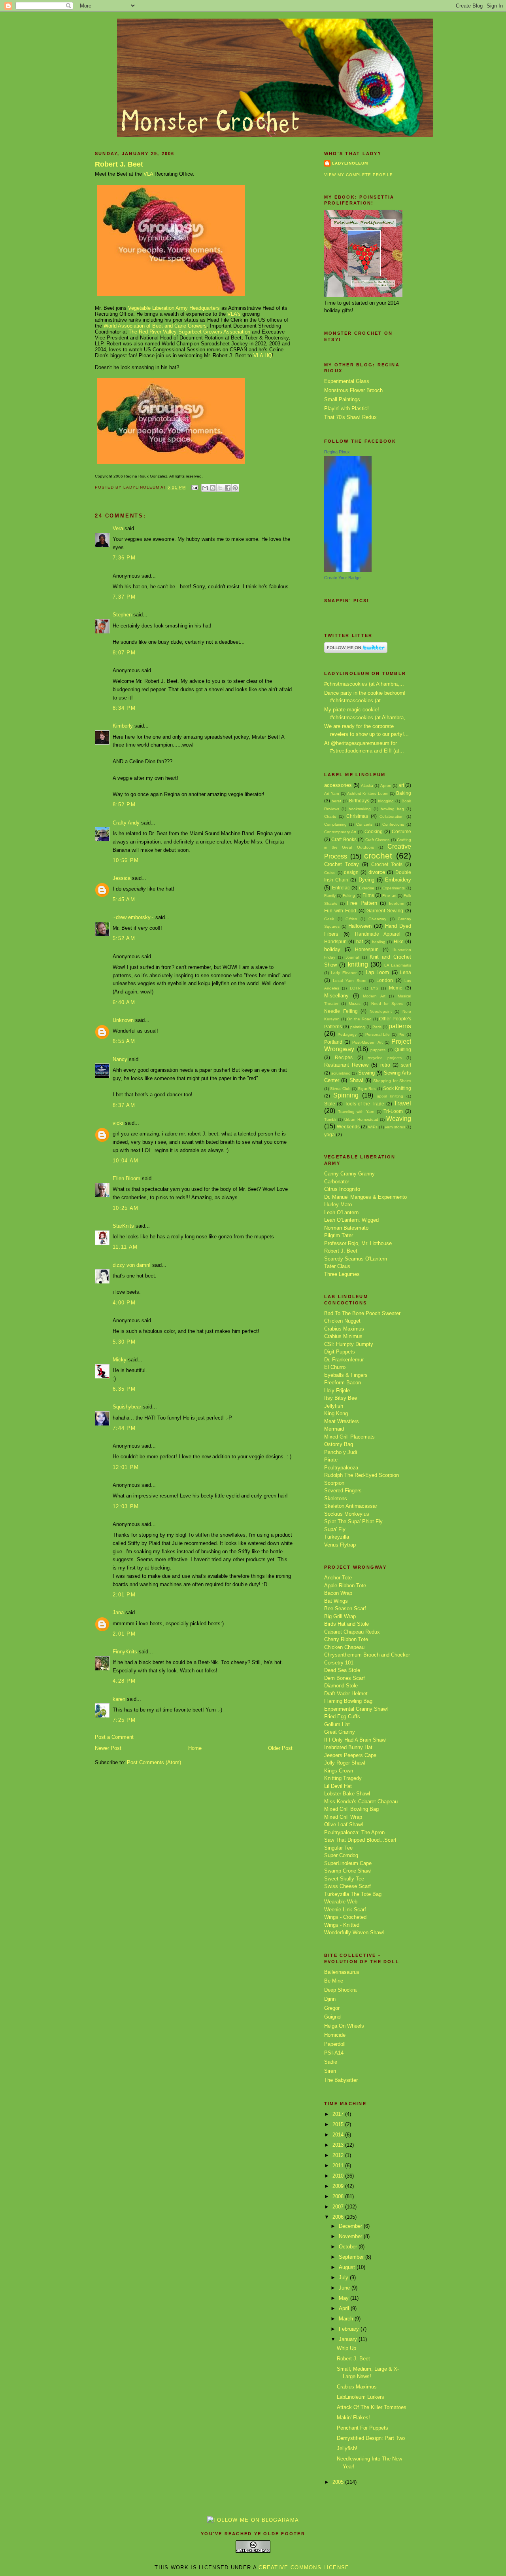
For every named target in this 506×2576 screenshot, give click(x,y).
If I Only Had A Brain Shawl (355, 1740)
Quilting (403, 1049)
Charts (330, 816)
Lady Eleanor (344, 973)
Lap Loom (377, 972)
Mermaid (334, 1429)
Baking (404, 793)
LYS (375, 988)
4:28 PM (124, 1681)
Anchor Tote (338, 1578)
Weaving (399, 1119)
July (344, 2277)
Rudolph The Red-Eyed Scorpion (362, 1475)
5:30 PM (124, 1342)
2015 (339, 2124)
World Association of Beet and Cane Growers (155, 326)
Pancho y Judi (341, 1452)
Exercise (367, 888)
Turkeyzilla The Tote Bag (353, 1894)
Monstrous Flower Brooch (353, 390)
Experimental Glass (347, 381)
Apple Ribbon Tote (345, 1586)
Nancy (120, 1059)
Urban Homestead (361, 1119)
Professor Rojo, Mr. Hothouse (358, 1243)
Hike (399, 941)
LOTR (355, 988)
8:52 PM (124, 805)
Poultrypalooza (341, 1468)
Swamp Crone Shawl (348, 1871)
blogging (386, 801)
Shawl (356, 1080)
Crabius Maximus (344, 1329)
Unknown (123, 1020)
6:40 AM (124, 1002)
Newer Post (108, 1748)
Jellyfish (334, 1406)
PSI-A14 (334, 2053)
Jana (118, 1612)
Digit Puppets (340, 1352)
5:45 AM (124, 899)
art (401, 785)
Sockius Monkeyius (347, 1514)
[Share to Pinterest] (235, 488)
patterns (400, 1026)
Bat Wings (336, 1601)
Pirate (331, 1460)
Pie (401, 1034)
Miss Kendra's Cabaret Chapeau (361, 1802)
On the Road (359, 1019)
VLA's (234, 314)
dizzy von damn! (132, 1265)
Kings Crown (339, 1771)
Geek (329, 919)
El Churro (335, 1367)
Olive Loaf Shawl (344, 1824)
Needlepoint (381, 1011)
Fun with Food (340, 911)
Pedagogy (347, 1034)
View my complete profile (359, 175)
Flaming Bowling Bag (348, 1701)
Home (195, 1748)
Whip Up (346, 2348)
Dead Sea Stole (342, 1670)
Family (330, 896)
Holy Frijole (337, 1390)
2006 (339, 2217)
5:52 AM (124, 938)
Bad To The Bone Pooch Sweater (362, 1313)
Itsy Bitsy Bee (341, 1398)
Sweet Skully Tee (344, 1879)
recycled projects (385, 1058)
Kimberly (123, 726)
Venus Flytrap (340, 1545)
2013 (339, 2145)
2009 (339, 2186)
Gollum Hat (337, 1724)
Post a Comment (114, 1737)
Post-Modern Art (367, 1042)
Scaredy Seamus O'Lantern (356, 1259)
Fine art (389, 896)
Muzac (355, 1004)
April (345, 2308)
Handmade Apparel (378, 934)
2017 (339, 2114)
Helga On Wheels (344, 2026)
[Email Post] (195, 487)
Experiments (394, 888)
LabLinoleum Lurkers (361, 2397)
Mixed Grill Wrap (343, 1817)
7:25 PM (124, 1720)
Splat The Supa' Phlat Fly (353, 1521)
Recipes (344, 1057)
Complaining (335, 824)
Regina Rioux (337, 452)
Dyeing (366, 880)
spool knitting (390, 1096)
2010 (339, 2176)
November (351, 2236)
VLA (148, 174)
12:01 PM (126, 1467)
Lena (406, 972)
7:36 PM (124, 558)
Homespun (367, 949)
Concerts (364, 824)
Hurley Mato (338, 1205)
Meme (396, 988)
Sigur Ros (367, 1089)
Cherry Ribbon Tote (346, 1639)
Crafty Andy (126, 823)
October (349, 2247)
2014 (339, 2135)
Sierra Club (340, 1089)
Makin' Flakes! (353, 2418)
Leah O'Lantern (341, 1212)
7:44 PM (124, 1428)
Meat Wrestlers (342, 1421)
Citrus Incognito (342, 1189)
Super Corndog (341, 1855)
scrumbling (341, 1073)
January (349, 2339)
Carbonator (337, 1182)
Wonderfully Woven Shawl (354, 1932)
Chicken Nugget (342, 1321)
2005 (339, 2482)
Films (368, 895)
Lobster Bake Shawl (347, 1794)
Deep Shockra (340, 1990)
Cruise (330, 873)
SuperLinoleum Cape (348, 1863)
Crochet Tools (387, 864)
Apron (386, 786)
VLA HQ (263, 355)
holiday (332, 949)
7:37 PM (124, 597)
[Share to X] (220, 488)
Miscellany (336, 996)
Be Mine (334, 1981)
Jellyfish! (347, 2448)
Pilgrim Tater (339, 1235)
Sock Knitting (397, 1088)
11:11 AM (125, 1247)
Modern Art (374, 996)
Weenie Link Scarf (345, 1910)
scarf (406, 1065)
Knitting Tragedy (343, 1778)
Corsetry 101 (339, 1663)
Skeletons (336, 1498)
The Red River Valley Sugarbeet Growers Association (189, 332)
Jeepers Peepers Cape (350, 1755)
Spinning (346, 1095)
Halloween (360, 926)
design (351, 872)
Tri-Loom (393, 1111)
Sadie (331, 2062)
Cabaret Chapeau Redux (352, 1632)
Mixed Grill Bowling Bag (351, 1809)
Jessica (122, 878)
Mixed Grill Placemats (349, 1437)
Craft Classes (377, 840)
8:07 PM (124, 653)
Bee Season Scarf (345, 1608)
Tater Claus (337, 1266)
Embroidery (398, 880)
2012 (339, 2155)
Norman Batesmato (346, 1228)
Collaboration (392, 816)
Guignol (333, 2017)
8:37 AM (124, 1105)
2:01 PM (124, 1595)
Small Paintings (342, 399)
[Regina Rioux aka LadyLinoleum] (348, 570)
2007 (339, 2207)
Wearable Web (341, 1902)
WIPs (373, 1127)
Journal (352, 957)
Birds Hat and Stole (346, 1624)
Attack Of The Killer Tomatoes (372, 2407)
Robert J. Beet (119, 164)
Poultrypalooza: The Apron (354, 1832)
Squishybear (127, 1407)
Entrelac (341, 888)
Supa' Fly (335, 1529)
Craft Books (344, 839)
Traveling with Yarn (356, 1112)
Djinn (330, 1999)
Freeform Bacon (343, 1383)
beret (336, 801)
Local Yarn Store (350, 981)
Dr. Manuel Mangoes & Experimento (365, 1197)
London (385, 980)
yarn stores (395, 1127)
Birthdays (359, 801)
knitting (358, 964)
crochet (378, 856)
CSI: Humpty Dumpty (349, 1344)
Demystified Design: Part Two (371, 2438)
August (348, 2267)
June (345, 2288)
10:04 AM (126, 1161)
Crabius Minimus (343, 1336)
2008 (339, 2196)
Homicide (335, 2035)
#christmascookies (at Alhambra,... (364, 684)
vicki (118, 1123)
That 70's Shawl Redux (350, 417)
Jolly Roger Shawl (345, 1763)
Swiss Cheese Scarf (347, 1886)
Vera (118, 528)
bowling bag (392, 809)
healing (379, 942)
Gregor (332, 2008)
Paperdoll (335, 2044)
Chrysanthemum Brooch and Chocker (367, 1655)
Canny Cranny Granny (349, 1174)
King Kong (336, 1413)
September (352, 2257)
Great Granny (340, 1732)
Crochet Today (342, 864)
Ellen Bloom (126, 1178)
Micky (120, 1360)
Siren (330, 2071)
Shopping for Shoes (392, 1081)
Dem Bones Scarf (345, 1678)
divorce (377, 872)
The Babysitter (341, 2080)
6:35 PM (124, 1389)
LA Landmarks (398, 965)
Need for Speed (387, 1004)
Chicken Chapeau (344, 1647)
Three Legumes (342, 1274)
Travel (402, 1103)
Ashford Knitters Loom (368, 793)
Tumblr (330, 1119)
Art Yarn (332, 793)
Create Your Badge (342, 578)
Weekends (348, 1127)
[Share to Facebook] (228, 488)
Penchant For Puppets (363, 2428)
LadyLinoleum (350, 163)
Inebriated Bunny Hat (348, 1747)
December (351, 2226)
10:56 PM (126, 860)
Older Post (280, 1748)
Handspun (335, 941)
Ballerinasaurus (342, 1972)
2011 (339, 2166)
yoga (329, 1134)
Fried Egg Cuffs (342, 1716)
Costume (401, 831)
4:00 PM (124, 1303)
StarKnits (123, 1226)
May (345, 2298)
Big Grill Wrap (340, 1616)
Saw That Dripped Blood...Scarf (360, 1840)
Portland (333, 1042)
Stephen (122, 615)
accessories (338, 785)
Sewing (366, 1073)
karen (119, 1699)
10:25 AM (126, 1208)
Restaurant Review (346, 1065)
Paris (377, 1027)
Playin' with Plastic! (346, 408)
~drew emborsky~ (133, 917)
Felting (349, 896)
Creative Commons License (304, 2567)
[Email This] (205, 488)
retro (385, 1065)
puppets (378, 1050)
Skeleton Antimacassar (351, 1506)
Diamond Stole (341, 1686)
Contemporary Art (340, 832)
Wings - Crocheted (345, 1917)
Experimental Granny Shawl (356, 1709)
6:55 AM (124, 1041)
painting (358, 1027)
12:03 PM (126, 1506)
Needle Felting (341, 1011)
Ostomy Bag (339, 1444)
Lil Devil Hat (338, 1786)
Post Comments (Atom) (154, 1762)
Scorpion (334, 1483)
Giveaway (377, 919)
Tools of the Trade (365, 1104)
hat (360, 941)
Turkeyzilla (337, 1537)
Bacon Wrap (338, 1593)
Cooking (374, 831)
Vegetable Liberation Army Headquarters (174, 308)
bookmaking (360, 809)
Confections (393, 824)
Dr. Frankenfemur (344, 1360)
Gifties (351, 919)
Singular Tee (338, 1848)
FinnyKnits (125, 1652)
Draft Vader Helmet (346, 1694)
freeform (396, 903)
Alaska (367, 786)
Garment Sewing (385, 911)
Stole (330, 1104)
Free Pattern (362, 903)
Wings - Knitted (342, 1925)
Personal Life (378, 1034)
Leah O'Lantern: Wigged (351, 1220)
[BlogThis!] (213, 488)
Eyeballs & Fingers (346, 1375)
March (347, 2319)
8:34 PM (124, 708)
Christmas (357, 816)
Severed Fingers (343, 1491)
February (350, 2329)
